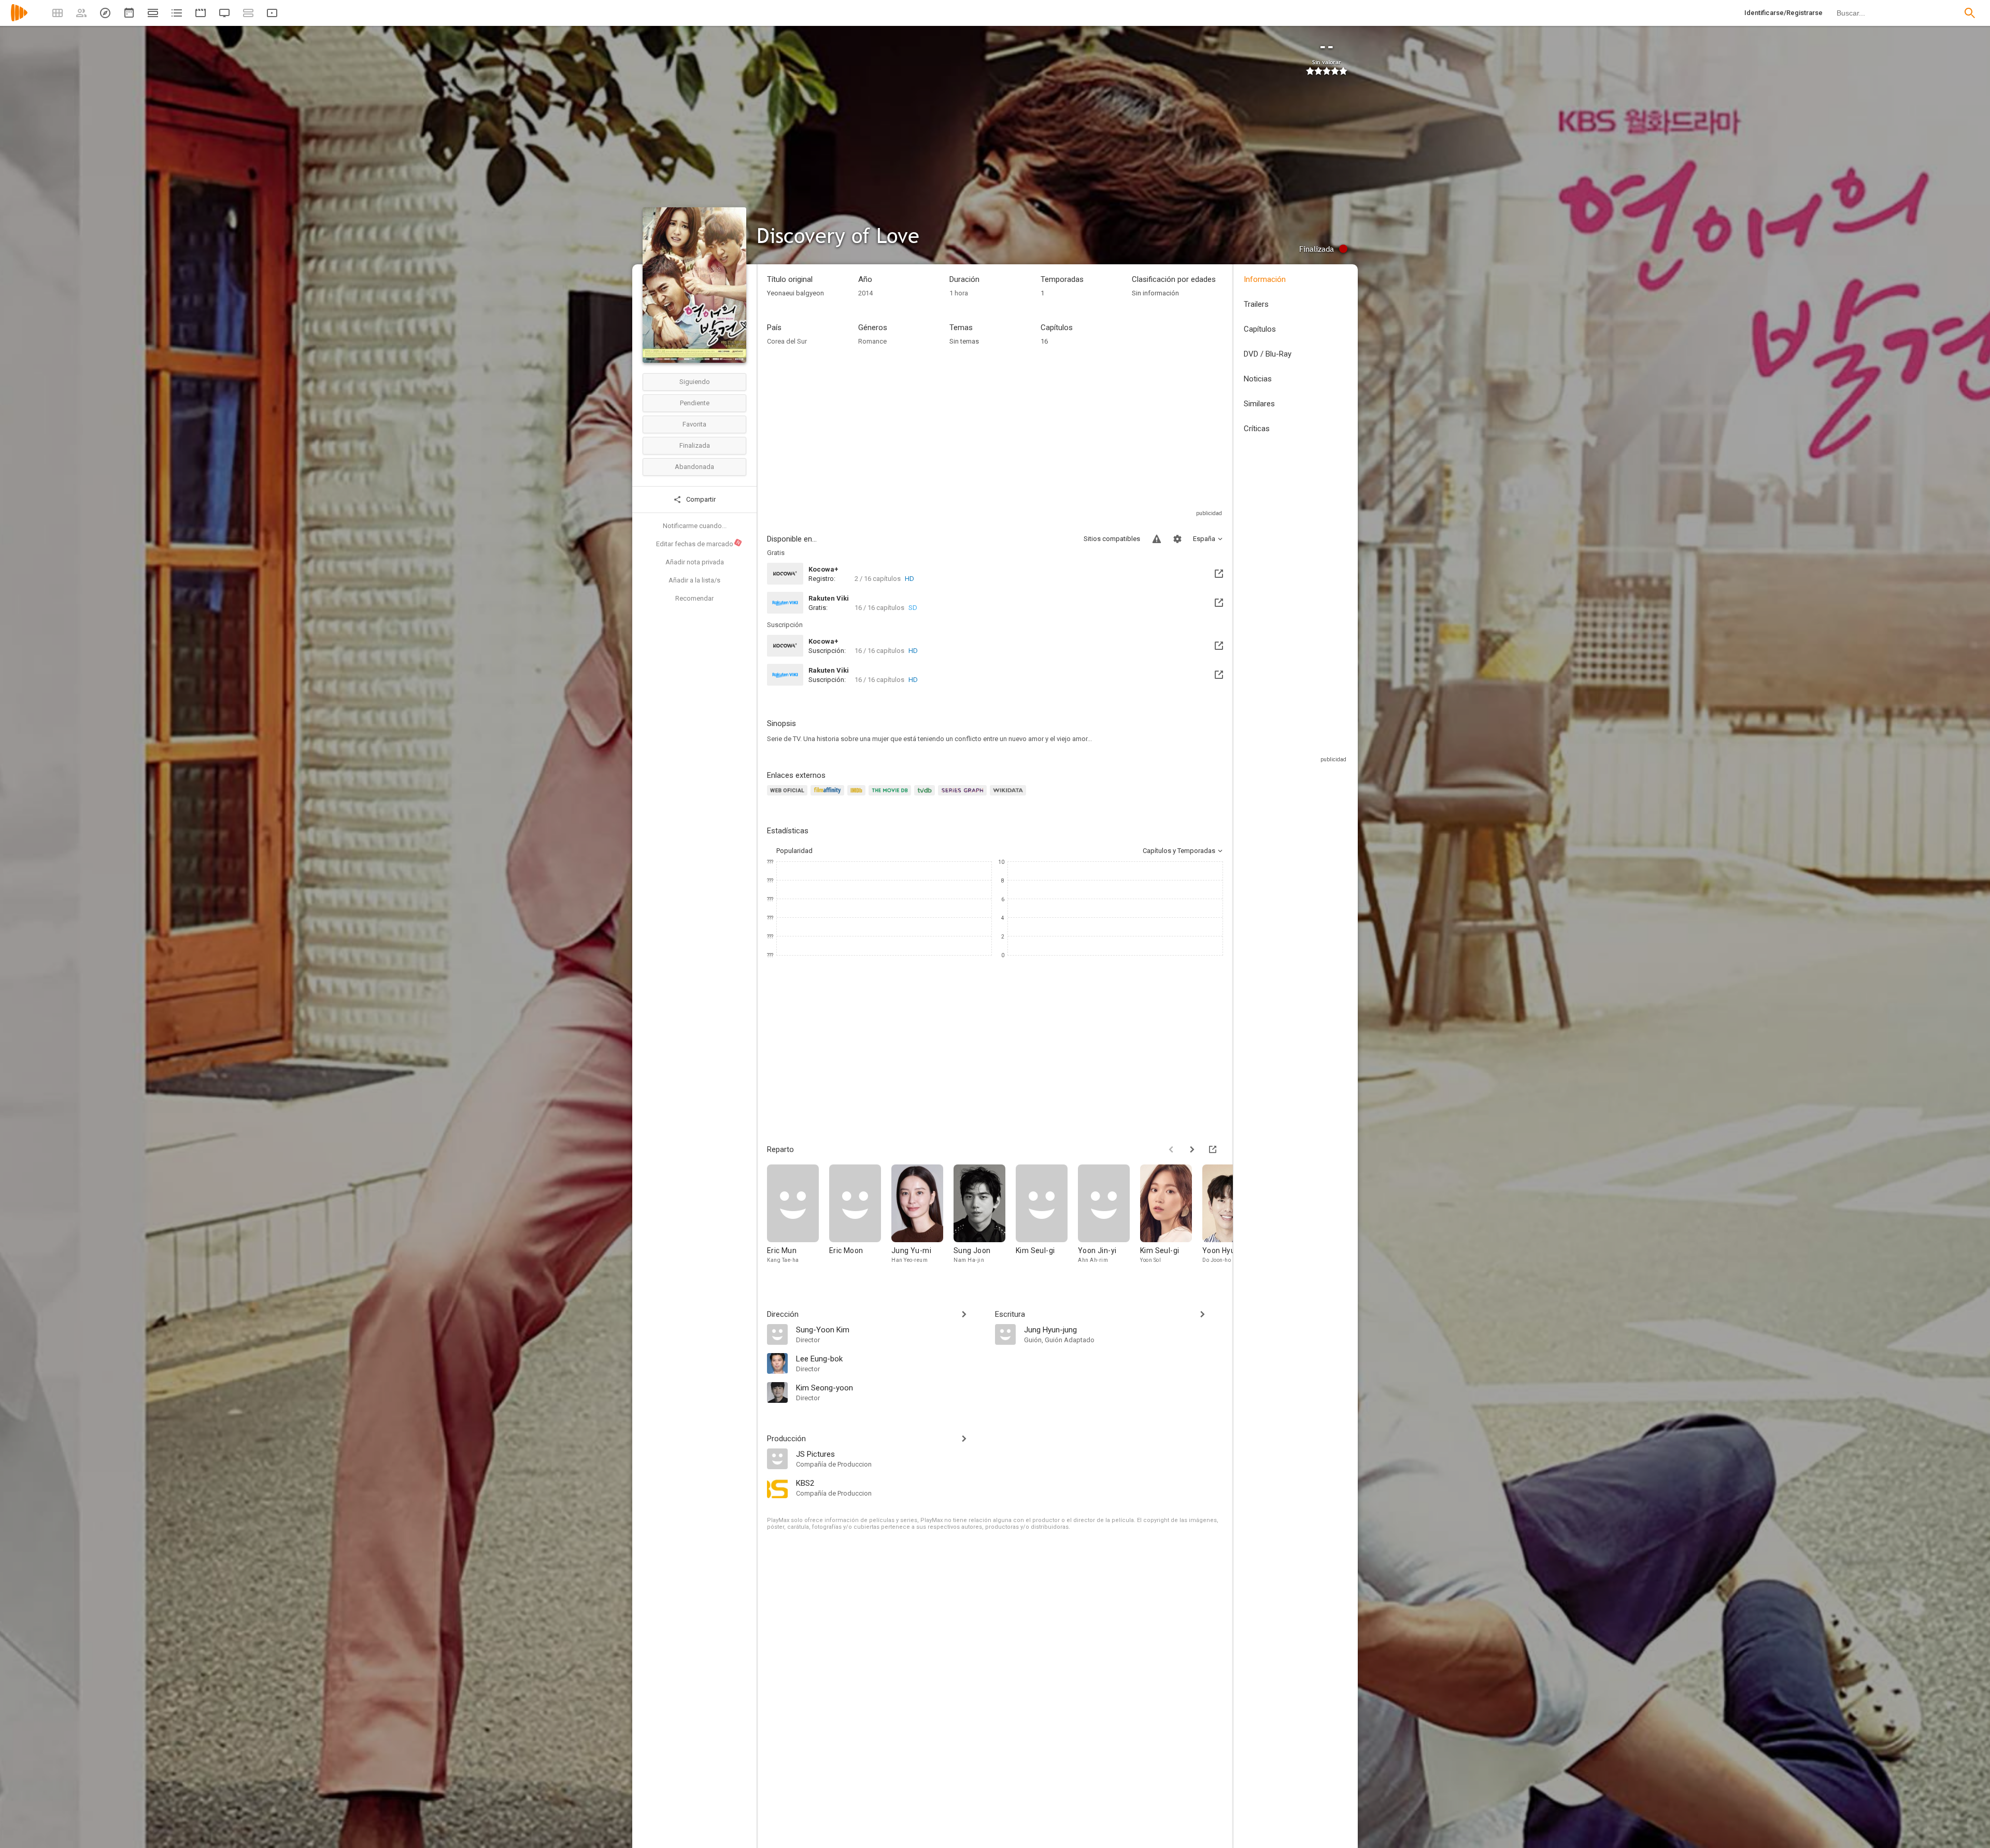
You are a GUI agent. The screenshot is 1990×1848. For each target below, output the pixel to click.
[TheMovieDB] (891, 796)
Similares (1259, 404)
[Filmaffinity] (829, 796)
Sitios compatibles (1112, 539)
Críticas (1257, 429)
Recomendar (694, 598)
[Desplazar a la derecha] (1192, 1149)
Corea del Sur (787, 341)
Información (1265, 279)
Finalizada (695, 445)
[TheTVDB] (926, 796)
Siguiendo (695, 382)
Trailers (1256, 304)
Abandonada (694, 467)
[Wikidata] (1010, 796)
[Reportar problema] (1157, 539)
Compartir (700, 499)
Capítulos (1260, 329)
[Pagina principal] (19, 19)
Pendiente (695, 403)
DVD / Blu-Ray (1268, 354)
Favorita (694, 424)
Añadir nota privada (695, 562)
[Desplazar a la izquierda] (1171, 1149)
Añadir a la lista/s (694, 580)
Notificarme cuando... (695, 526)
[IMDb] (858, 796)
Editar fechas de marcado (699, 544)
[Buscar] (1970, 13)
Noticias (1258, 379)
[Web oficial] (789, 796)
